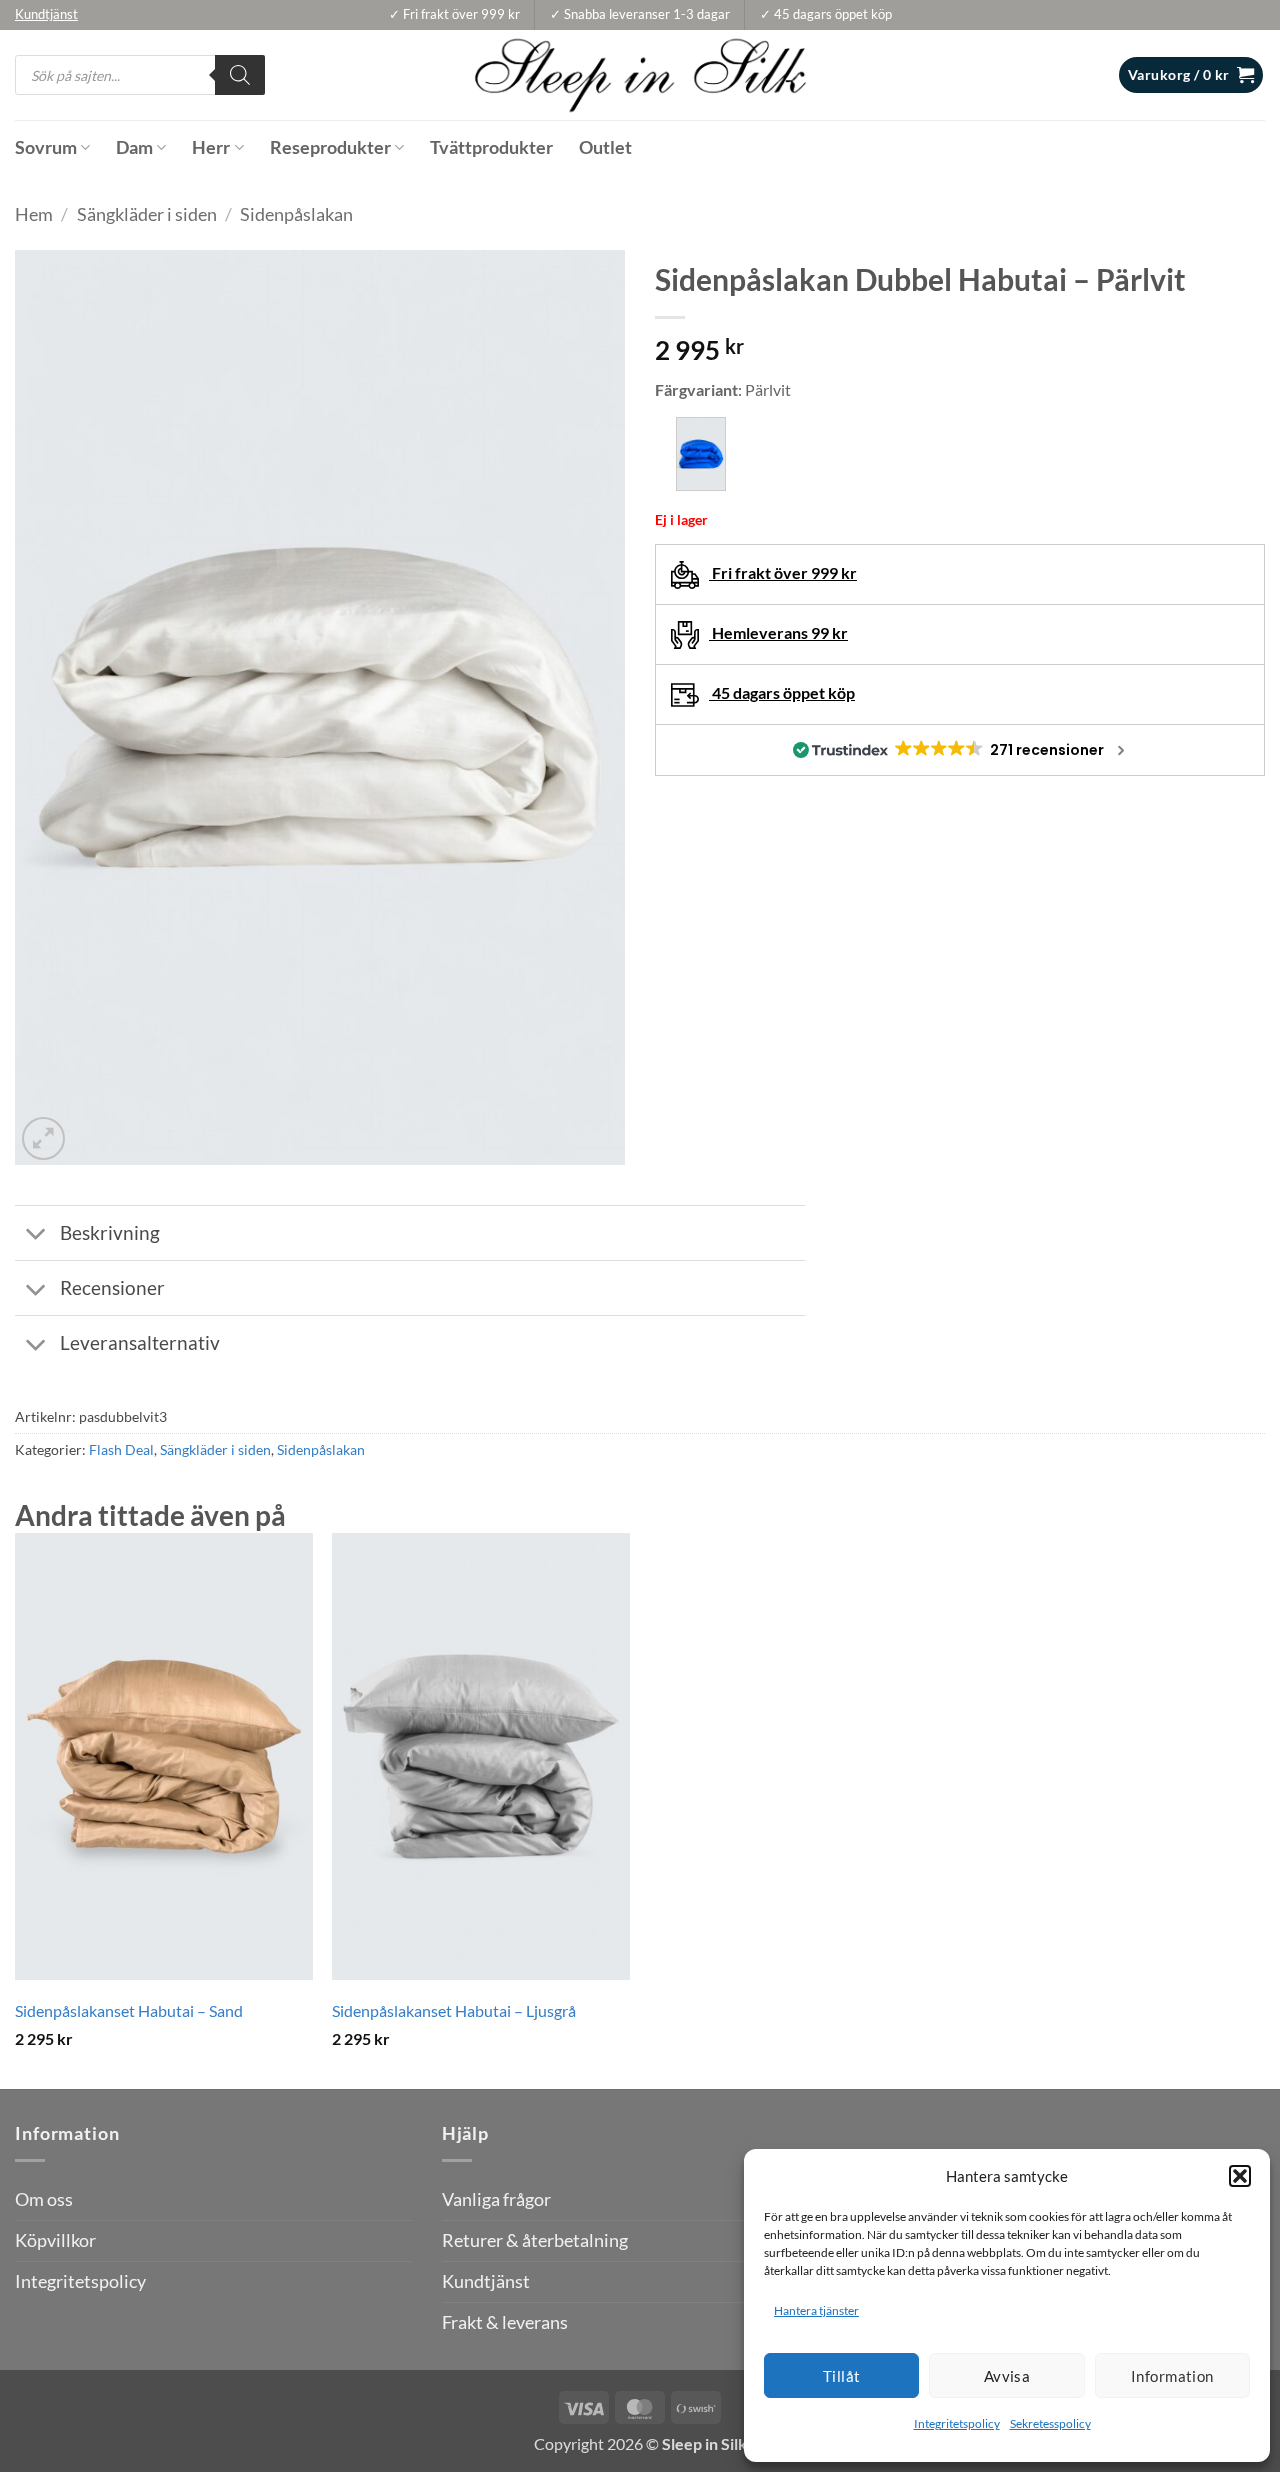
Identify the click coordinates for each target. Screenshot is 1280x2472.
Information (1172, 2376)
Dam (134, 147)
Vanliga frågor (496, 2199)
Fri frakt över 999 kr (783, 572)
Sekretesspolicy (1050, 2423)
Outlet (605, 147)
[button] (1240, 2176)
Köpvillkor (55, 2240)
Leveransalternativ (140, 1342)
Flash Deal (121, 1449)
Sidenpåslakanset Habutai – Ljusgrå (454, 2010)
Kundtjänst (486, 2281)
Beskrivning (110, 1232)
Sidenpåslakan (296, 214)
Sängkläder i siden (147, 214)
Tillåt (842, 2376)
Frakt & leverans (505, 2322)
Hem (34, 214)
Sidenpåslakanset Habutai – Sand (129, 2010)
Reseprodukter (330, 147)
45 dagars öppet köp (782, 692)
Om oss (44, 2199)
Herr (211, 147)
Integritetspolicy (957, 2423)
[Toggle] (36, 1235)
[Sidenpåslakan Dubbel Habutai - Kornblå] (701, 454)
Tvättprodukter (491, 147)
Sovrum (46, 147)
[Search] (240, 75)
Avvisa (1007, 2376)
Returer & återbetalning (535, 2240)
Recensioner (112, 1287)
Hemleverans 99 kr (778, 632)
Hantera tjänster (816, 2310)
